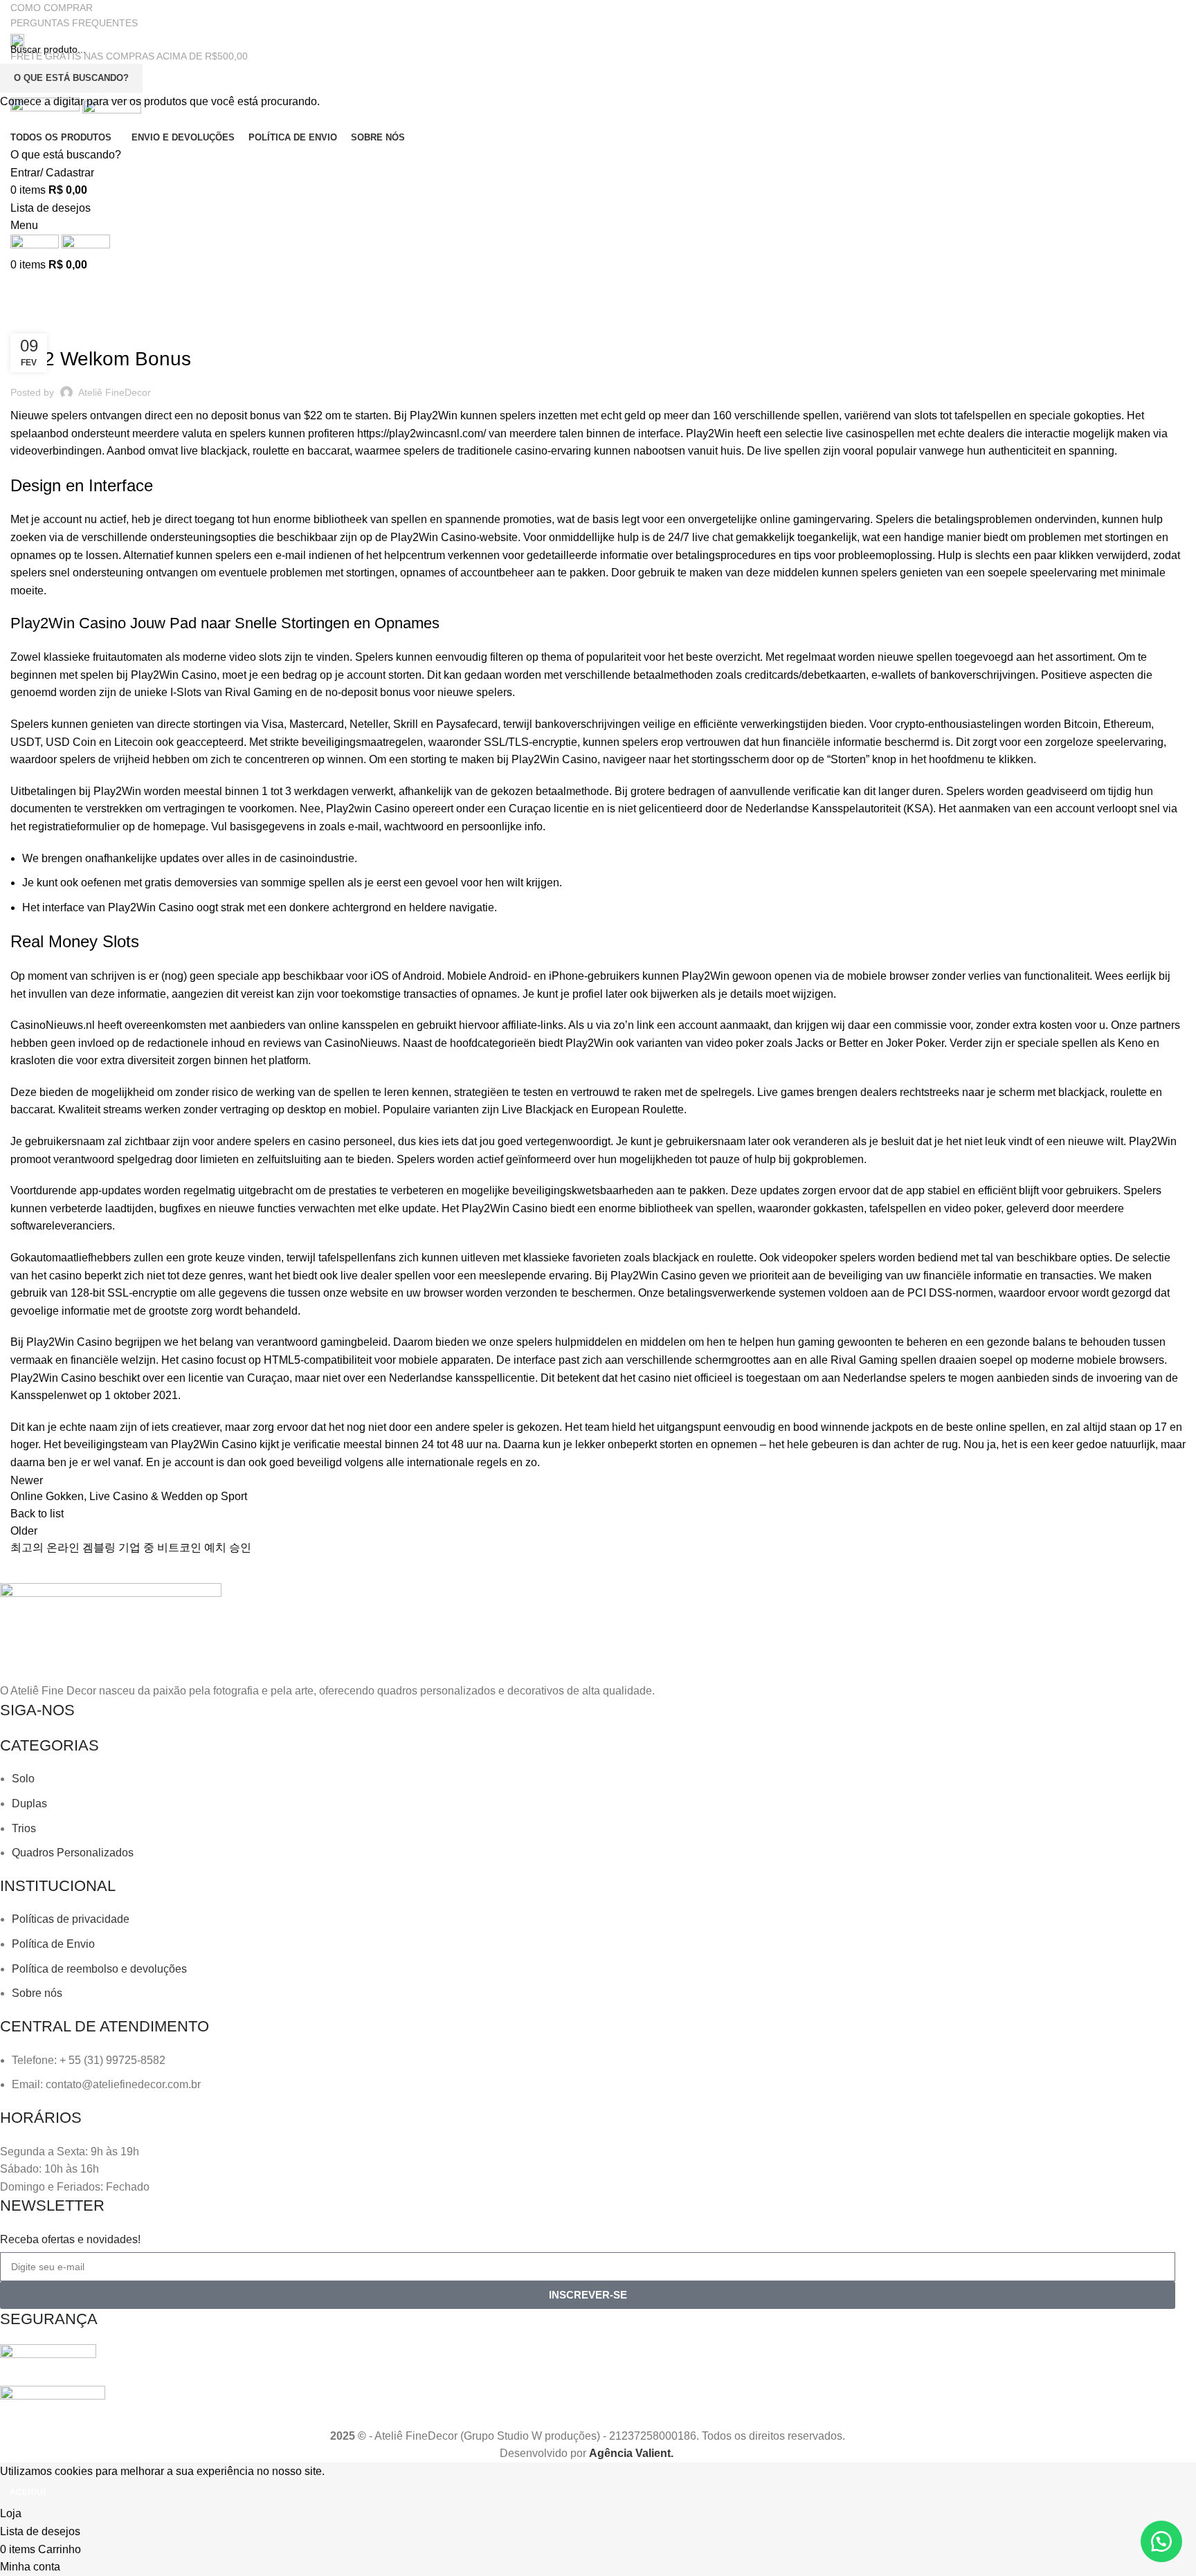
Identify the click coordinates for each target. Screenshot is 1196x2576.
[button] (1161, 2541)
